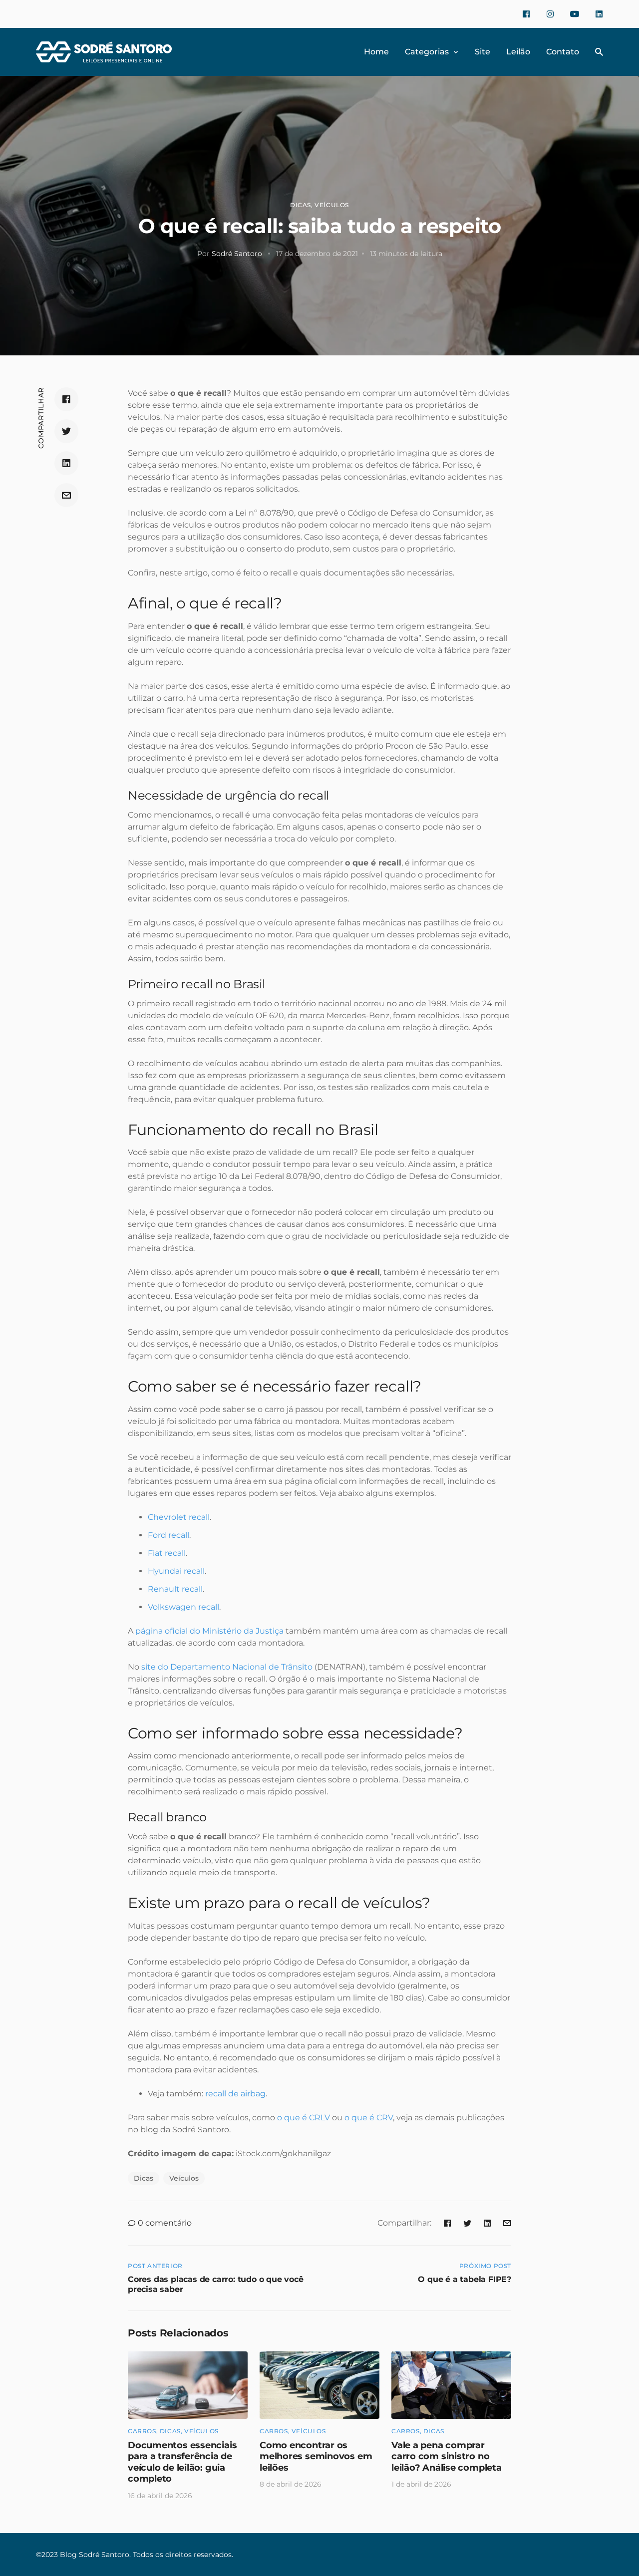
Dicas (301, 205)
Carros (142, 2431)
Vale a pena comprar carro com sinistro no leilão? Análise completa (447, 2456)
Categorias (427, 52)
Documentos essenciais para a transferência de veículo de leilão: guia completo (182, 2462)
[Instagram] (550, 14)
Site (482, 52)
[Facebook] (526, 14)
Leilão (518, 52)
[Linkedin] (599, 14)
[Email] (66, 495)
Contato (563, 52)
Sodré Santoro (237, 254)
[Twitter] (66, 431)
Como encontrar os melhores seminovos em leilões (316, 2456)
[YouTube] (575, 14)
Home (376, 52)
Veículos (332, 205)
